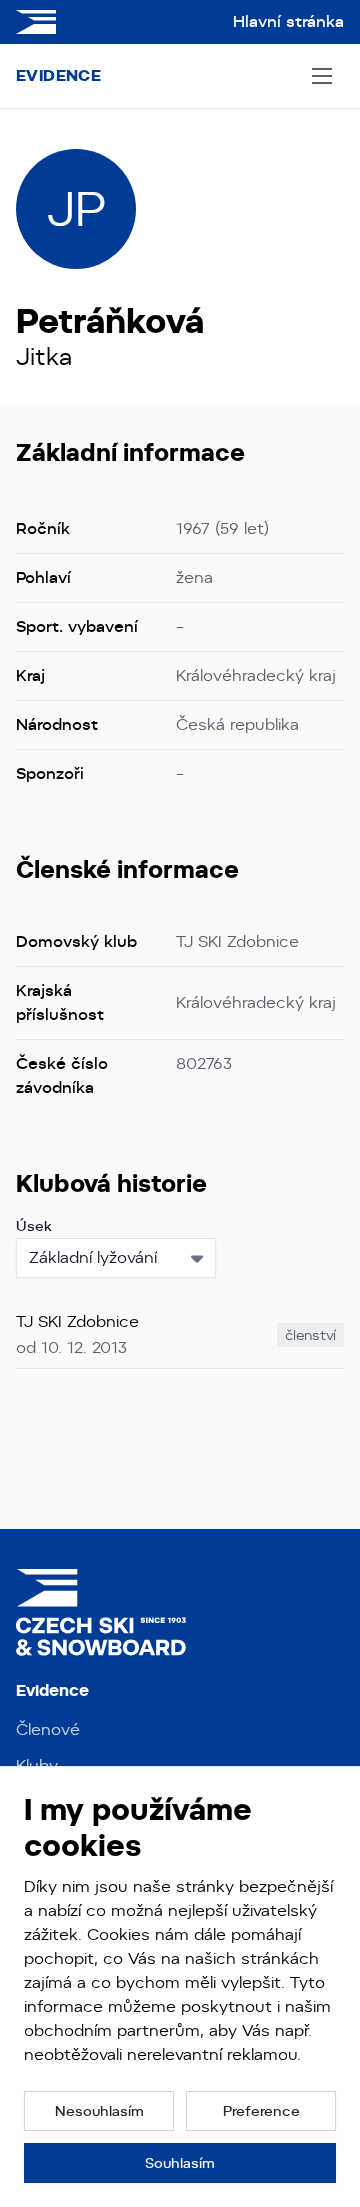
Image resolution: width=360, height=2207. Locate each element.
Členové (48, 1729)
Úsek (34, 1226)
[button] (99, 2111)
